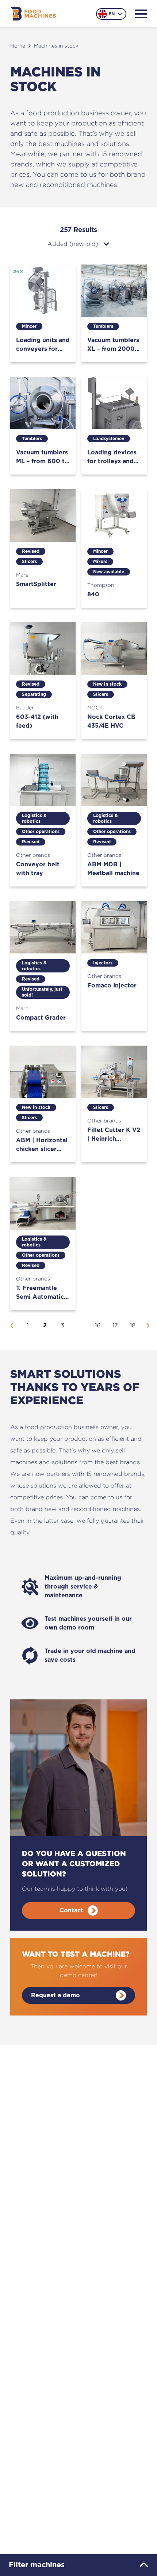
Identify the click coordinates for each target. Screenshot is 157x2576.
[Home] (33, 14)
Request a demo (55, 1995)
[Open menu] (141, 14)
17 (115, 1325)
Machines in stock (56, 46)
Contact (71, 1911)
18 (133, 1325)
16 (98, 1325)
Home (18, 46)
